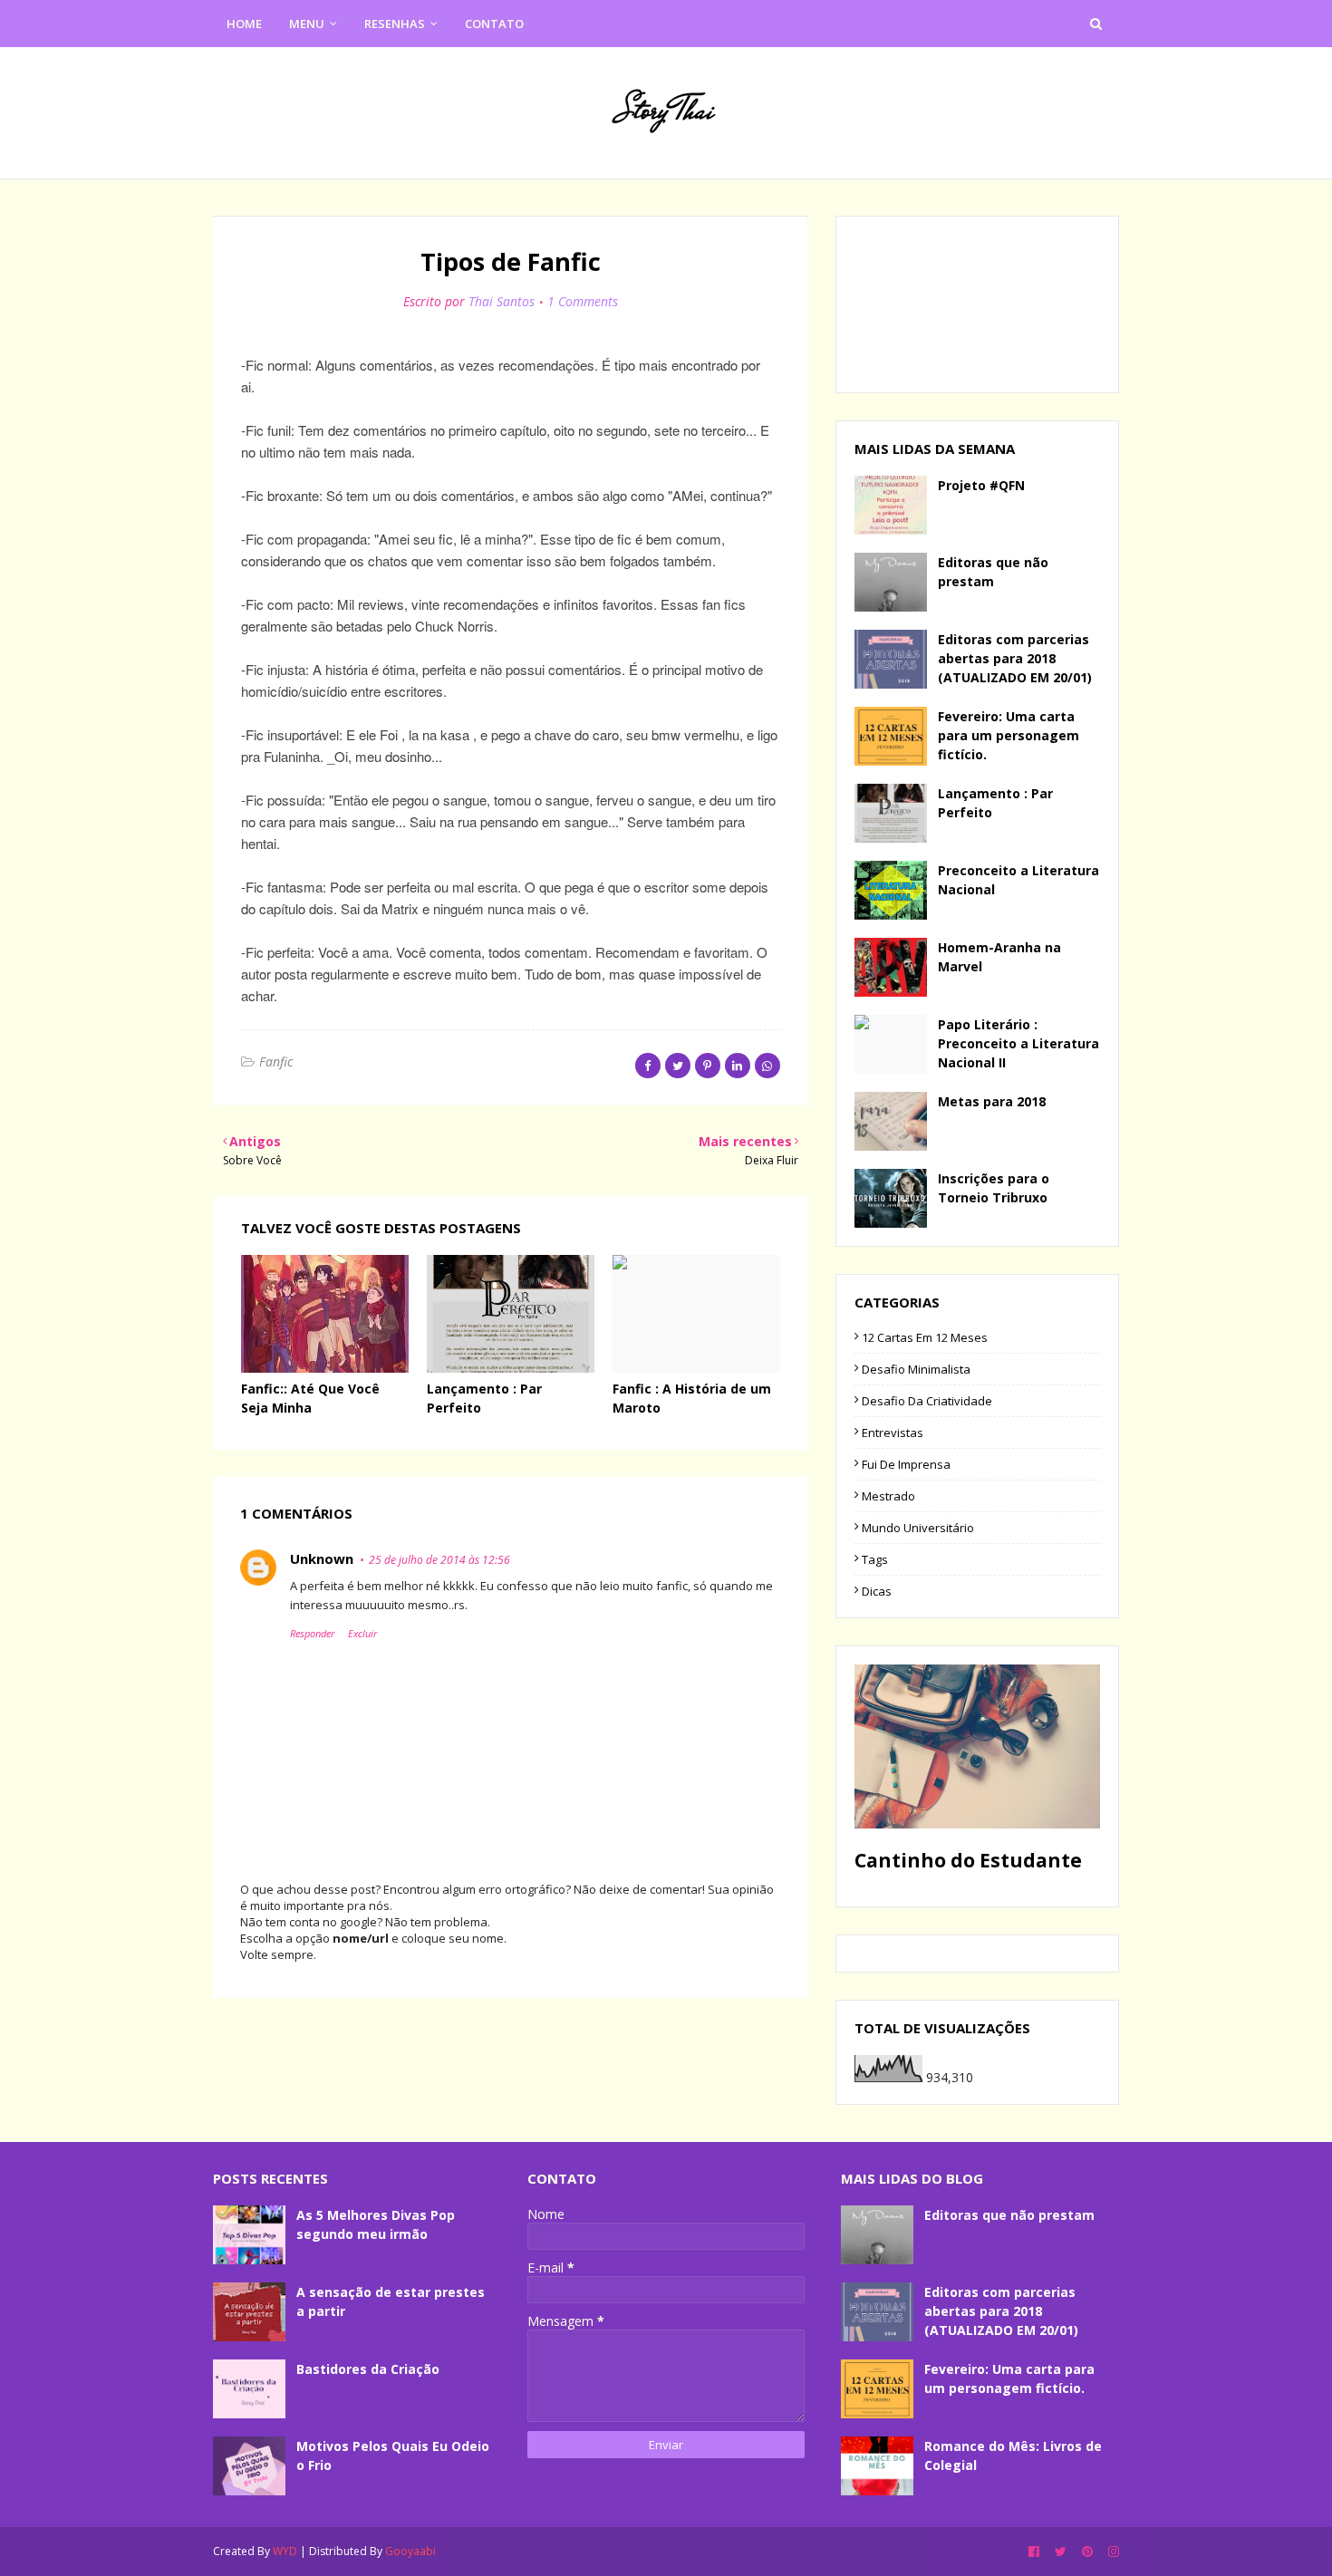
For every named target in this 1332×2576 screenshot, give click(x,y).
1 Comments (583, 301)
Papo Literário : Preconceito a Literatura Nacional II (1018, 1043)
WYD (285, 2551)
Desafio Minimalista (916, 1369)
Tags (875, 1559)
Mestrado (888, 1496)
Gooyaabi (410, 2551)
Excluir (362, 1633)
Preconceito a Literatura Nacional (1018, 880)
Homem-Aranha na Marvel (999, 957)
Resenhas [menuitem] (395, 24)
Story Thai (666, 110)
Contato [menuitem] (494, 24)
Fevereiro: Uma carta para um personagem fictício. (1009, 735)
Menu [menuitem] (307, 24)
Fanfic (276, 1061)
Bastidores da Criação (368, 2369)
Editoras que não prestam (993, 572)
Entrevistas (893, 1433)
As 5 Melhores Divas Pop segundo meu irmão (376, 2224)
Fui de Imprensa (906, 1464)
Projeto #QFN (981, 485)
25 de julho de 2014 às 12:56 (439, 1560)
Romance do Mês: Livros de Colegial (1013, 2455)
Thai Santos (502, 301)
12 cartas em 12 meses (925, 1337)
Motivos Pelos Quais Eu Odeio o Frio (393, 2455)
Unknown (322, 1558)
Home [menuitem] (244, 24)
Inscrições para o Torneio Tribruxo (994, 1188)
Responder (312, 1633)
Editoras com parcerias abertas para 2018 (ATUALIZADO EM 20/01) (1015, 658)
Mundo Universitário (918, 1528)
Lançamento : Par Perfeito (995, 803)
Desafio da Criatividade (927, 1401)
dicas (877, 1591)
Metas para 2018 (992, 1101)
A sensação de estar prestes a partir (391, 2301)
